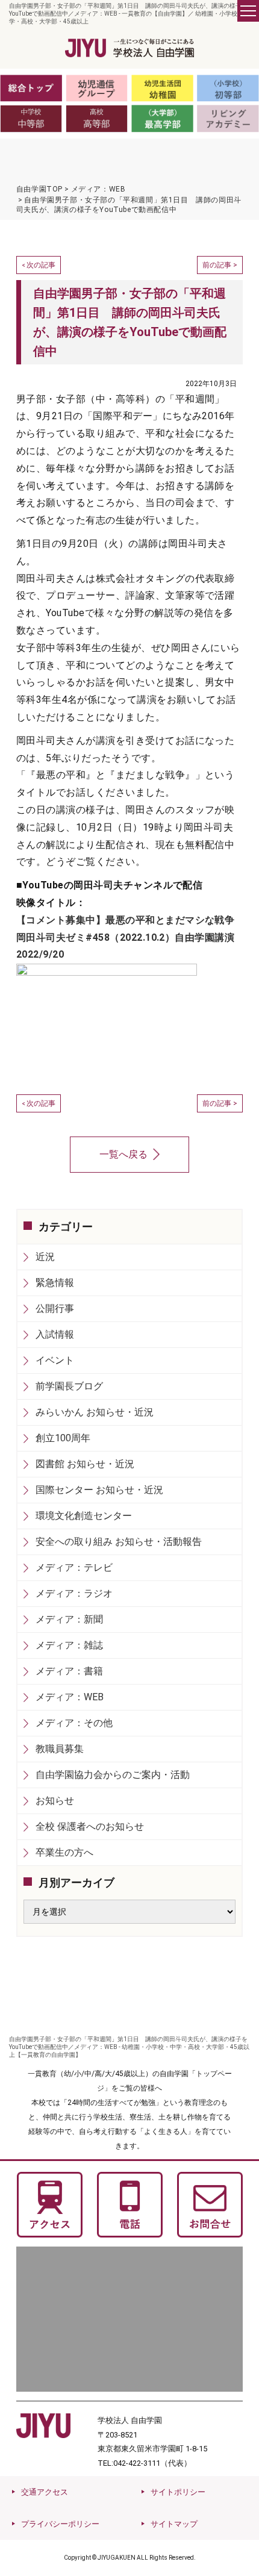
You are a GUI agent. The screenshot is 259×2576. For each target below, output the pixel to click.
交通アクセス (45, 2492)
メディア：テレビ (74, 1567)
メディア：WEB (70, 1697)
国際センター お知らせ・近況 (99, 1490)
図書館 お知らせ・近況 (85, 1464)
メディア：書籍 (69, 1671)
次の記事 (41, 265)
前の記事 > (220, 265)
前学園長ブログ (69, 1386)
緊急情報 (55, 1283)
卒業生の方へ (64, 1852)
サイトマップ (174, 2524)
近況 (45, 1257)
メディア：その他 (74, 1723)
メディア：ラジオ (74, 1593)
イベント (55, 1360)
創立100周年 (63, 1438)
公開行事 (55, 1308)
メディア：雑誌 (69, 1645)
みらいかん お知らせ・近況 (95, 1412)
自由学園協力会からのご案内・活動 (113, 1775)
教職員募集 (60, 1749)
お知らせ (55, 1801)
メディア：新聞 (69, 1619)
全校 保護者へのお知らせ (90, 1826)
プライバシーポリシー (60, 2524)
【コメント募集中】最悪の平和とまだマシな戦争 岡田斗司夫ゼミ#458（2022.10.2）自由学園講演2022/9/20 (130, 937)
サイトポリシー (178, 2492)
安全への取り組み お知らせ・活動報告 (119, 1542)
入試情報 (55, 1334)
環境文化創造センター (84, 1516)
